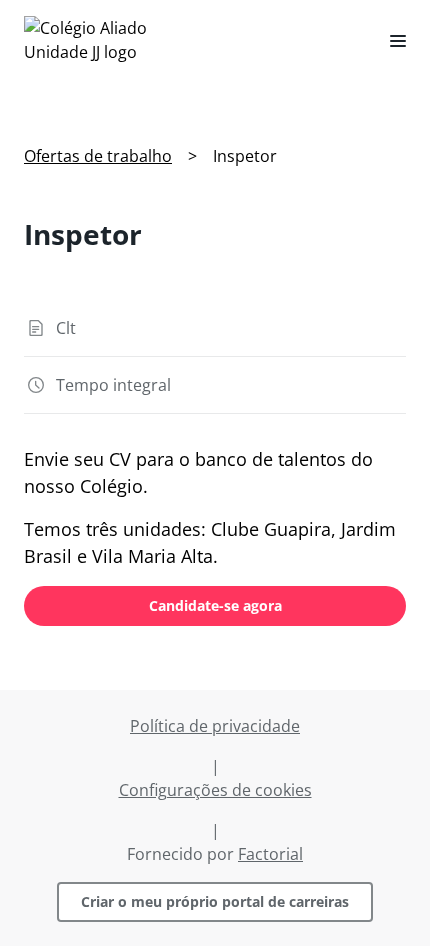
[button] (390, 40)
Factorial (270, 854)
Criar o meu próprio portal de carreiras (215, 901)
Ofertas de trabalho (98, 156)
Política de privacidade (215, 726)
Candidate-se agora (215, 605)
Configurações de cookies (215, 790)
